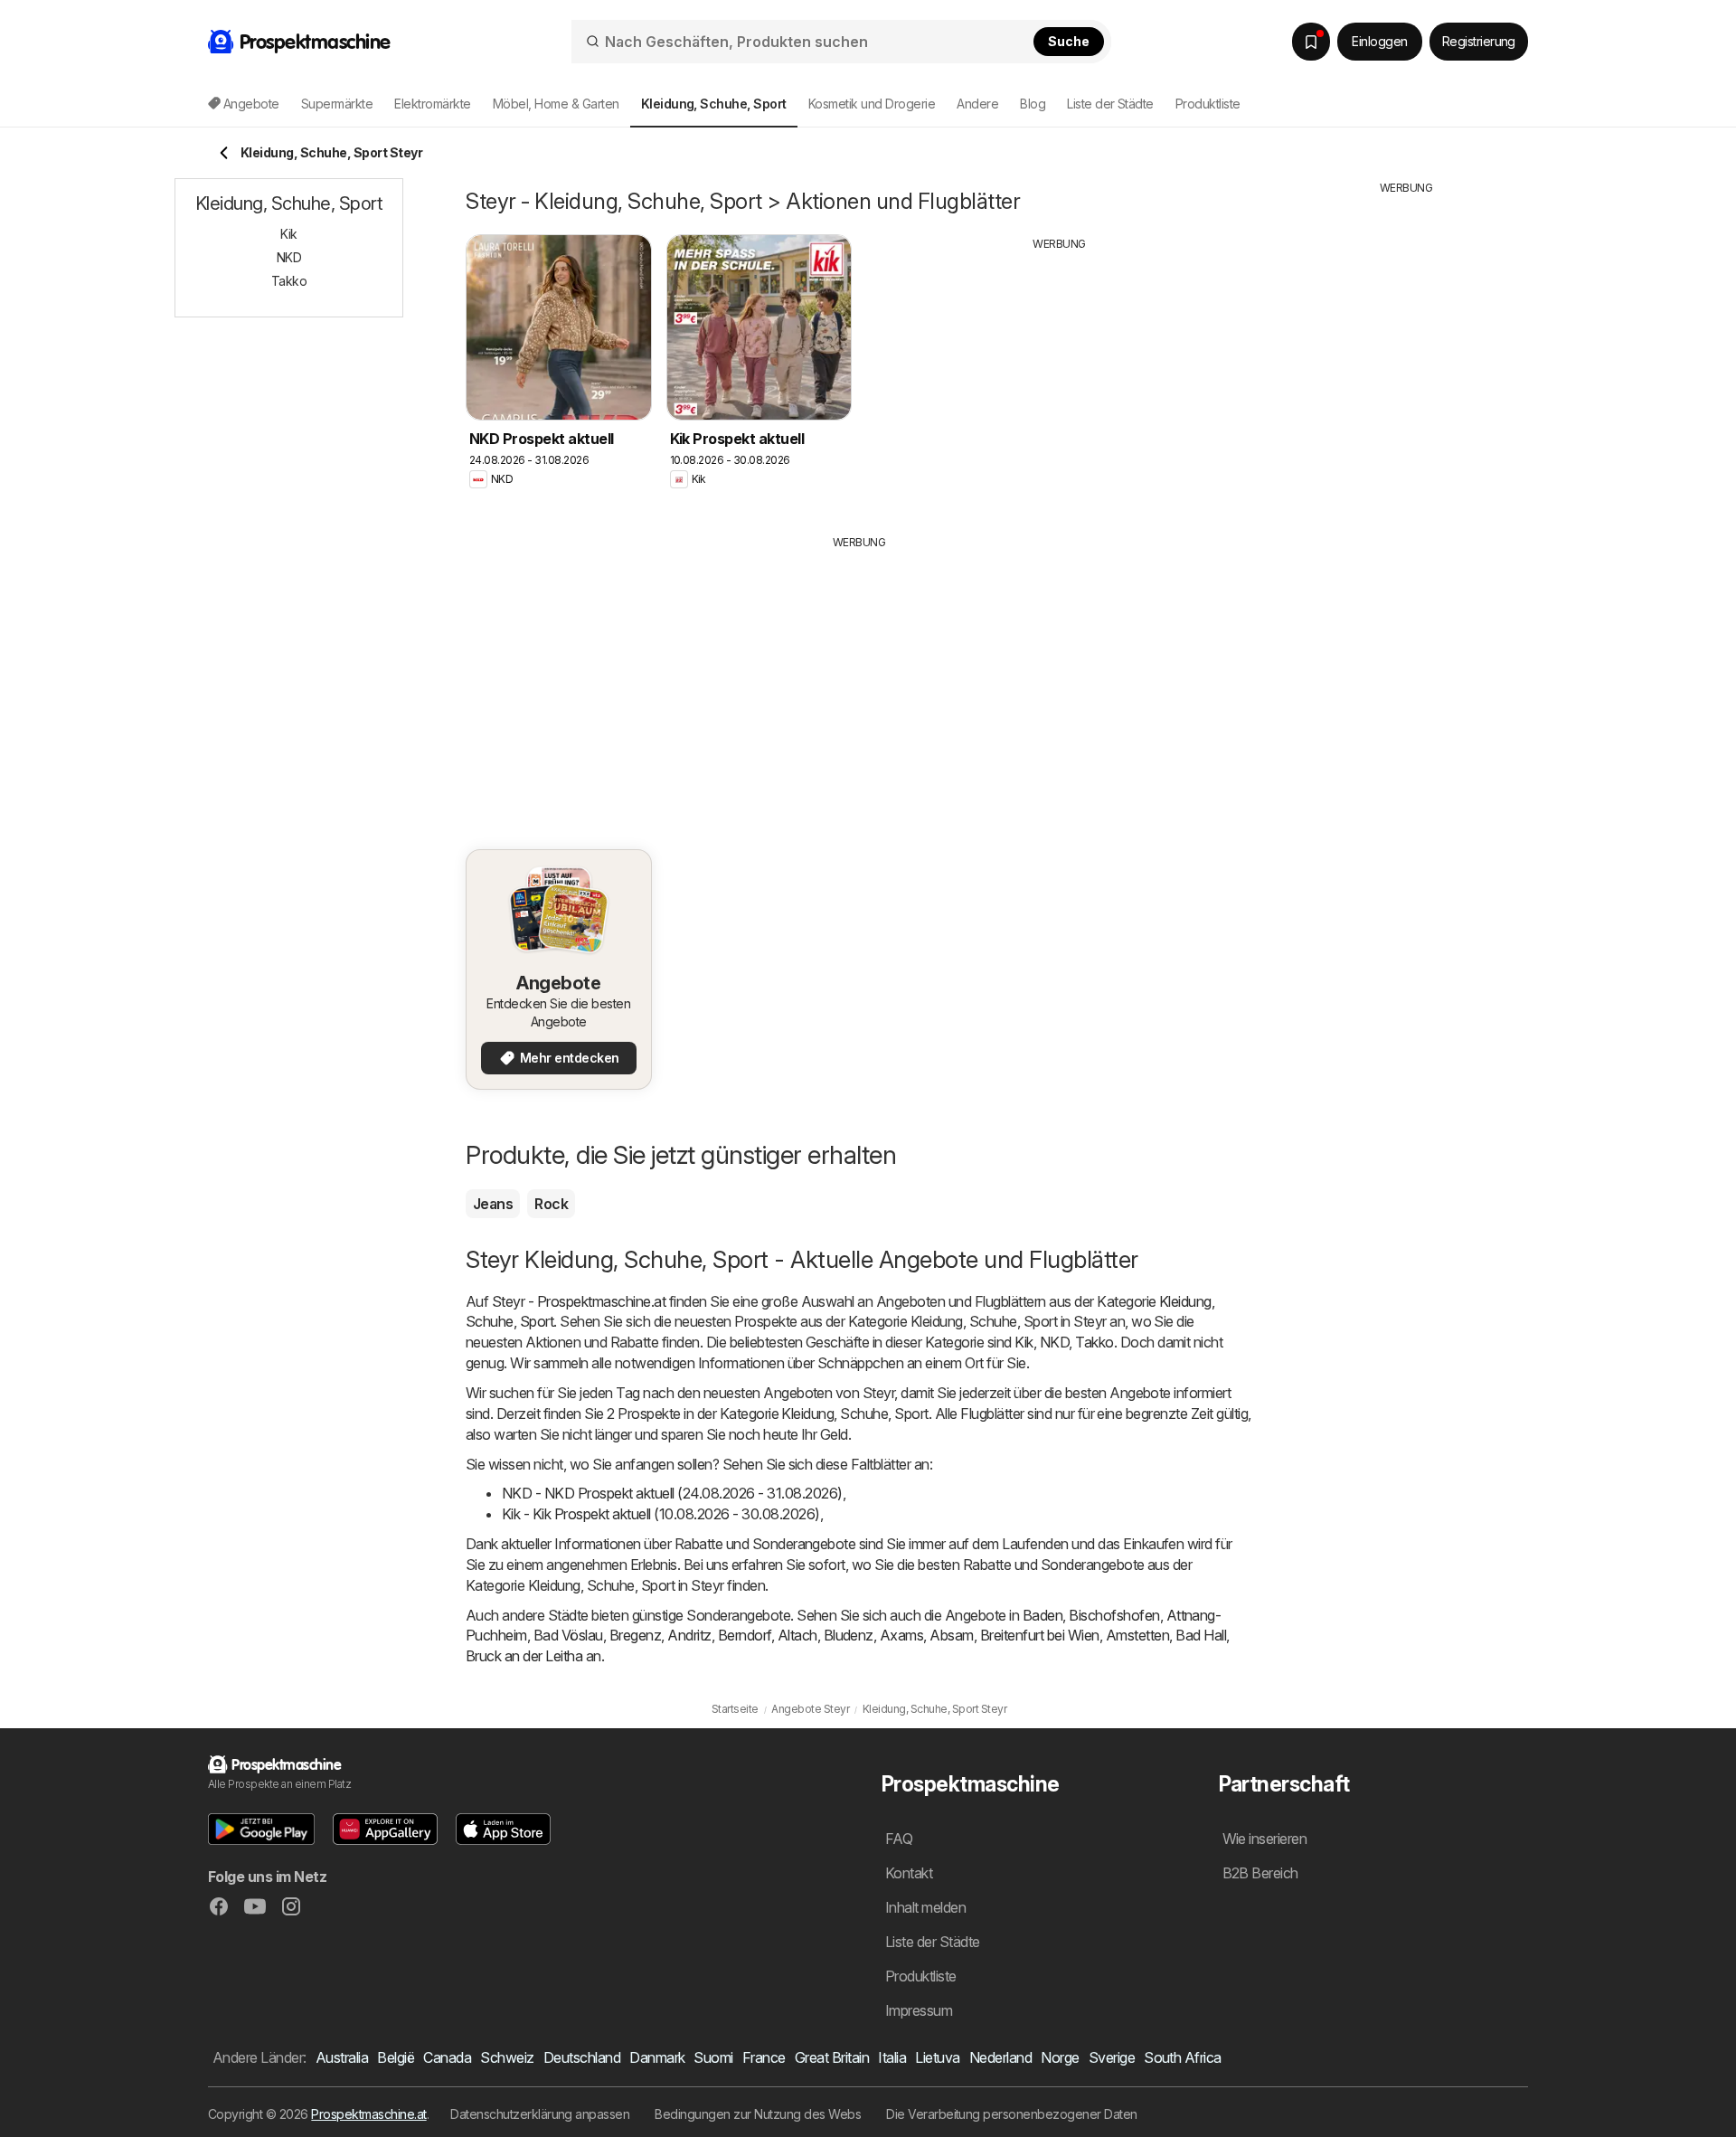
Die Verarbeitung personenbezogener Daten (1012, 2114)
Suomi (713, 2057)
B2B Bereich (1260, 1873)
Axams (901, 1635)
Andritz (689, 1635)
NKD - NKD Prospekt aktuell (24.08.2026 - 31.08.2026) (672, 1493)
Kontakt (909, 1873)
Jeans (493, 1204)
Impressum (919, 2010)
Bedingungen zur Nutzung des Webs (758, 2114)
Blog (1033, 104)
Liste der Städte (1110, 104)
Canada (447, 2057)
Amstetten (1137, 1635)
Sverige (1112, 2057)
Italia (892, 2057)
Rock (551, 1204)
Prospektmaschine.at (368, 2114)
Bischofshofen (1114, 1615)
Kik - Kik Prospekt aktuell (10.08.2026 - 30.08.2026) (661, 1514)
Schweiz (507, 2057)
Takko (1094, 1342)
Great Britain (832, 2057)
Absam (951, 1635)
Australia (342, 2057)
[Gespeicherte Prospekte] (1311, 42)
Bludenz (849, 1635)
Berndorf (745, 1635)
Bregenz (635, 1635)
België (396, 2057)
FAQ (899, 1839)
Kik (1024, 1342)
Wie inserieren (1265, 1839)
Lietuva (937, 2057)
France (764, 2057)
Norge (1060, 2057)
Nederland (1000, 2057)
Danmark (657, 2057)
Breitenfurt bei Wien (1040, 1635)
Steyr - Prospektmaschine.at (579, 1301)
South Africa (1183, 2057)
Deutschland (582, 2057)
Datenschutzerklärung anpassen (540, 2114)
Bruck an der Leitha (524, 1656)
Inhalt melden (925, 1907)
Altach (797, 1635)
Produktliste (1208, 104)
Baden (1043, 1615)
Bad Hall (1201, 1635)
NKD (1054, 1342)
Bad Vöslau (568, 1635)
